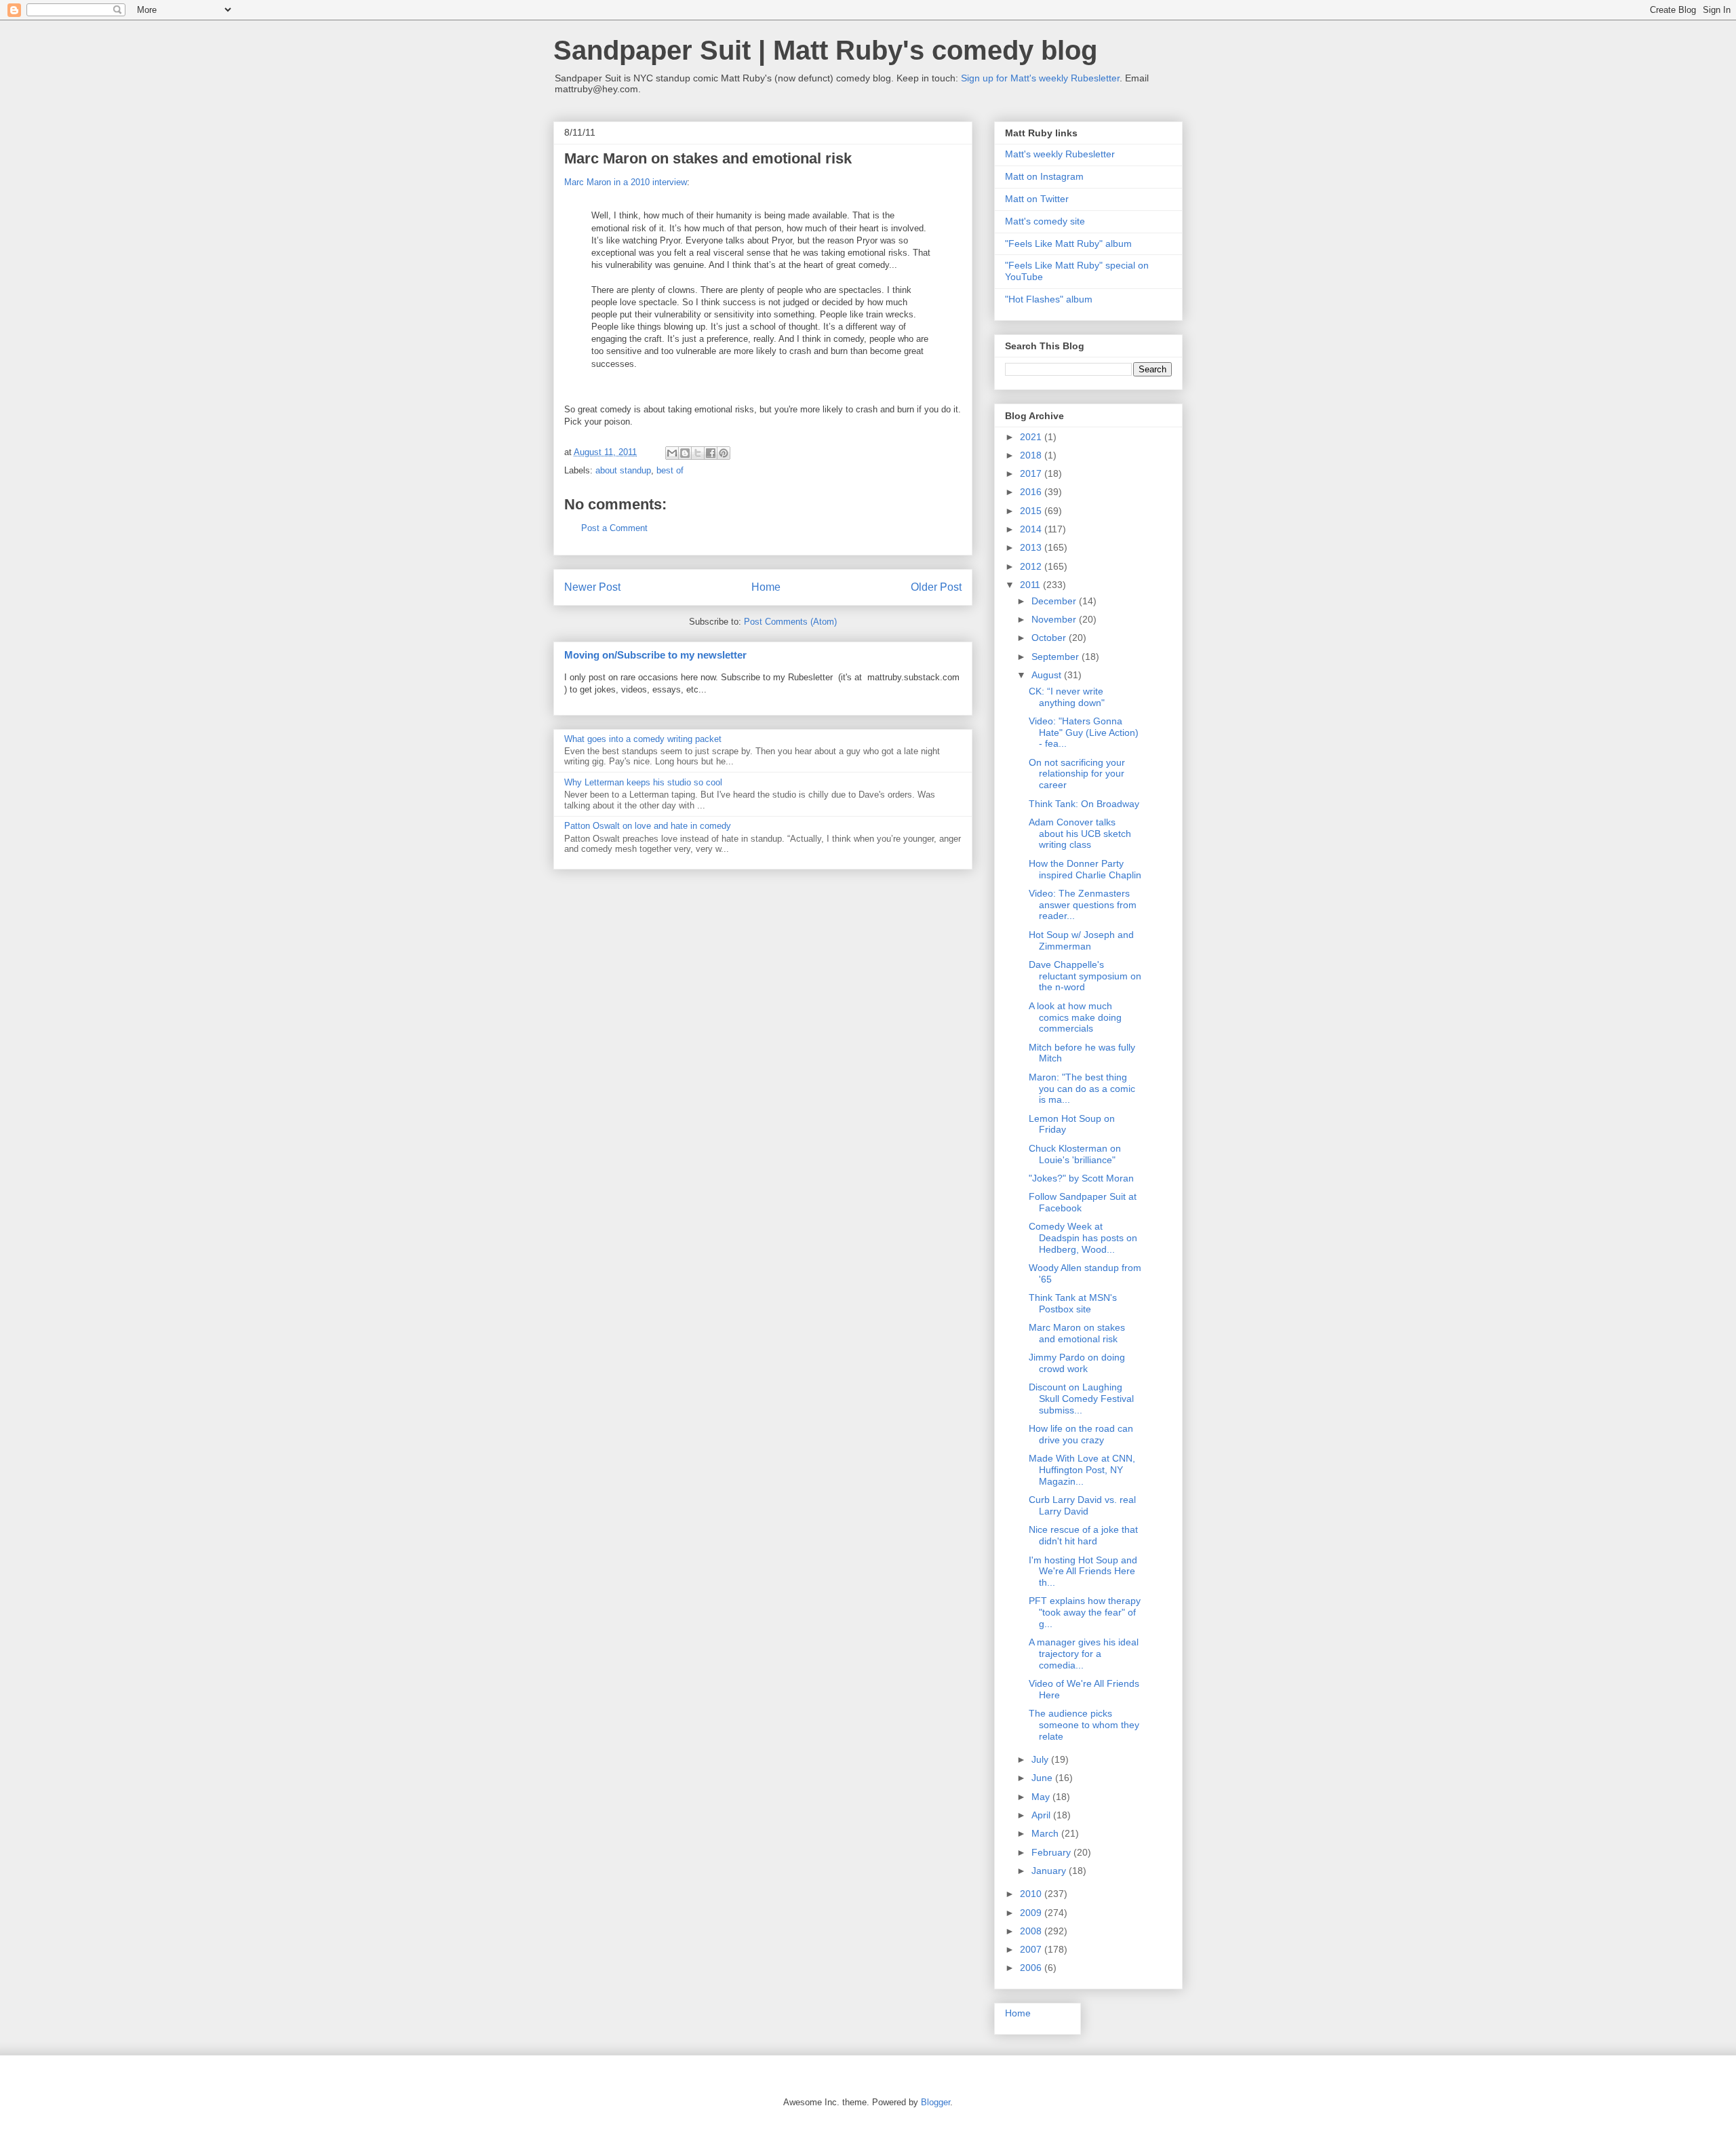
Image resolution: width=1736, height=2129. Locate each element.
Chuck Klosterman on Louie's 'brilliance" (1075, 1154)
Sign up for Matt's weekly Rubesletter (1040, 78)
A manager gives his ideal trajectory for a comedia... (1084, 1654)
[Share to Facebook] (711, 453)
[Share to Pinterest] (724, 453)
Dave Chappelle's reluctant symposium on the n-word (1085, 976)
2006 (1032, 1968)
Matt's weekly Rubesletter (1060, 154)
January (1050, 1871)
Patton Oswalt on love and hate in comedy (648, 826)
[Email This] (672, 453)
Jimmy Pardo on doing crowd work (1077, 1363)
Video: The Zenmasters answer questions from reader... (1083, 905)
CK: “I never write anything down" (1067, 697)
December (1055, 601)
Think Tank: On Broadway (1084, 804)
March (1046, 1833)
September (1057, 657)
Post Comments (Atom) (790, 622)
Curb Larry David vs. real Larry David (1082, 1505)
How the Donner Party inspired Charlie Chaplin (1085, 869)
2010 (1032, 1894)
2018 (1032, 455)
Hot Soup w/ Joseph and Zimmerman (1081, 940)
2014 (1032, 529)
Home (766, 587)
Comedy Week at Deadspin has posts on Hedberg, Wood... (1083, 1238)
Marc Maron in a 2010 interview (626, 182)
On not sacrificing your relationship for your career (1077, 774)
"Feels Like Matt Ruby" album (1068, 243)
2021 (1032, 437)
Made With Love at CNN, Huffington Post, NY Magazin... (1082, 1470)
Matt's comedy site (1045, 221)
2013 (1032, 547)
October (1050, 638)
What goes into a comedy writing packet (643, 739)
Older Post (936, 587)
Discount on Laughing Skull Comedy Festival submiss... (1081, 1399)
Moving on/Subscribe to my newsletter (655, 655)
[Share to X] (698, 453)
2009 (1032, 1913)
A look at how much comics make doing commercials (1075, 1017)
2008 (1032, 1931)
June (1043, 1778)
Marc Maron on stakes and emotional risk (1077, 1333)
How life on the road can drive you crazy (1081, 1434)
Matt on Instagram (1044, 176)
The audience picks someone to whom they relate (1084, 1725)
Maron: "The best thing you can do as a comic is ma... (1082, 1089)
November (1055, 619)
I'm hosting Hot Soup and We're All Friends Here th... (1083, 1571)
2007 (1032, 1949)
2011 (1031, 585)
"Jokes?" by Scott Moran (1081, 1178)
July (1041, 1759)
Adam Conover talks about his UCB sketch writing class (1080, 834)
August (1048, 675)
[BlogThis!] (685, 453)
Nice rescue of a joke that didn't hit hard (1083, 1535)
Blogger (935, 2102)
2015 (1032, 511)
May (1042, 1797)
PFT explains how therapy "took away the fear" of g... (1085, 1612)
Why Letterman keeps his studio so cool (643, 782)
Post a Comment (614, 528)
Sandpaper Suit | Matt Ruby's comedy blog (825, 50)
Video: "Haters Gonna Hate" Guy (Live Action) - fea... (1084, 733)
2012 (1032, 566)
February (1052, 1852)
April (1042, 1815)
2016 (1032, 492)
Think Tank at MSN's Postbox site (1073, 1303)
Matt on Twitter (1037, 199)
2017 (1032, 473)
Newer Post (592, 587)
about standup (623, 470)
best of (670, 470)
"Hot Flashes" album (1049, 299)
